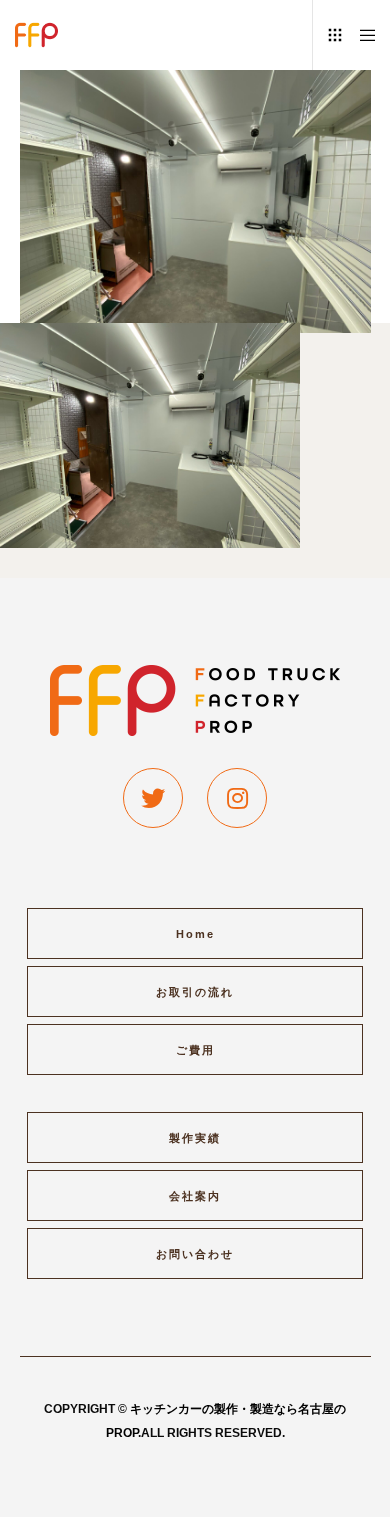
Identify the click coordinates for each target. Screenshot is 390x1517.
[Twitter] (153, 798)
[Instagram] (237, 798)
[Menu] (361, 35)
